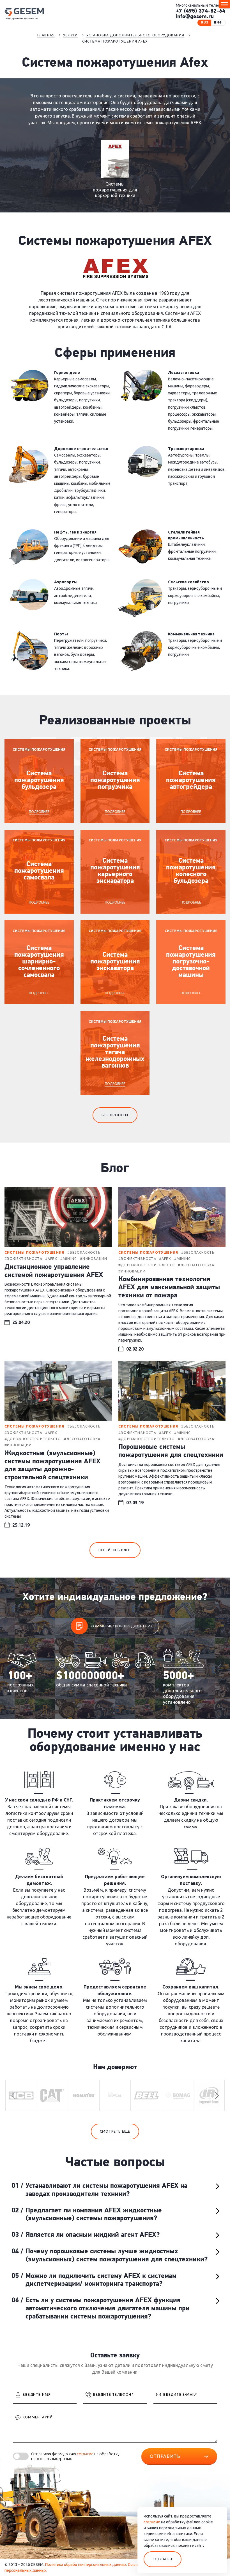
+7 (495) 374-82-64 (201, 11)
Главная (46, 35)
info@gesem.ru (195, 17)
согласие (85, 2454)
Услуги (70, 35)
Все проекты (115, 1115)
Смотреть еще (115, 2131)
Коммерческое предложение (122, 1626)
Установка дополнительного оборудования (135, 35)
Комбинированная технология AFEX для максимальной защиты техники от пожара (169, 1288)
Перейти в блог (115, 1550)
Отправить (165, 2456)
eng (218, 23)
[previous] (14, 2095)
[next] (216, 2095)
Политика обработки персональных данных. (86, 2565)
